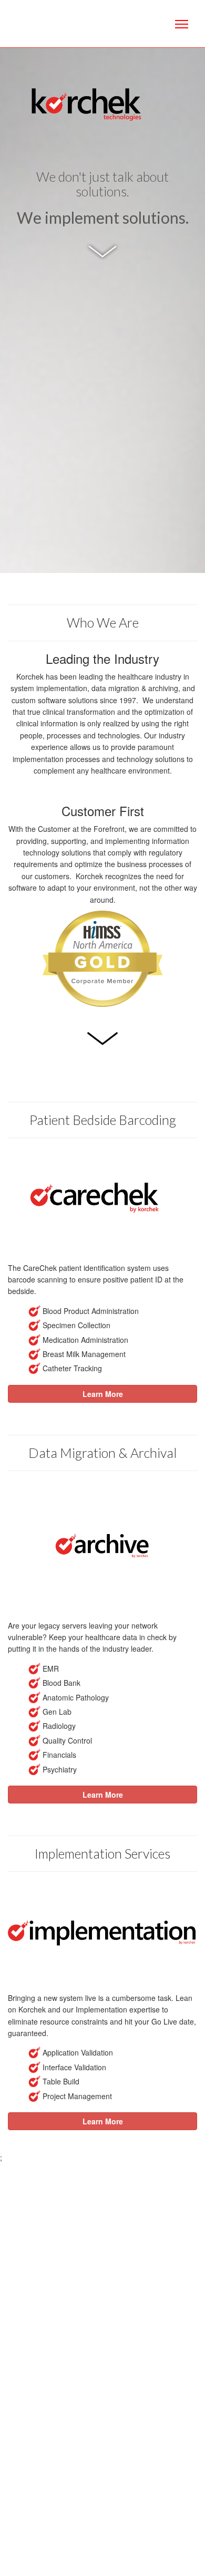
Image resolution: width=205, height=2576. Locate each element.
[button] (102, 1394)
